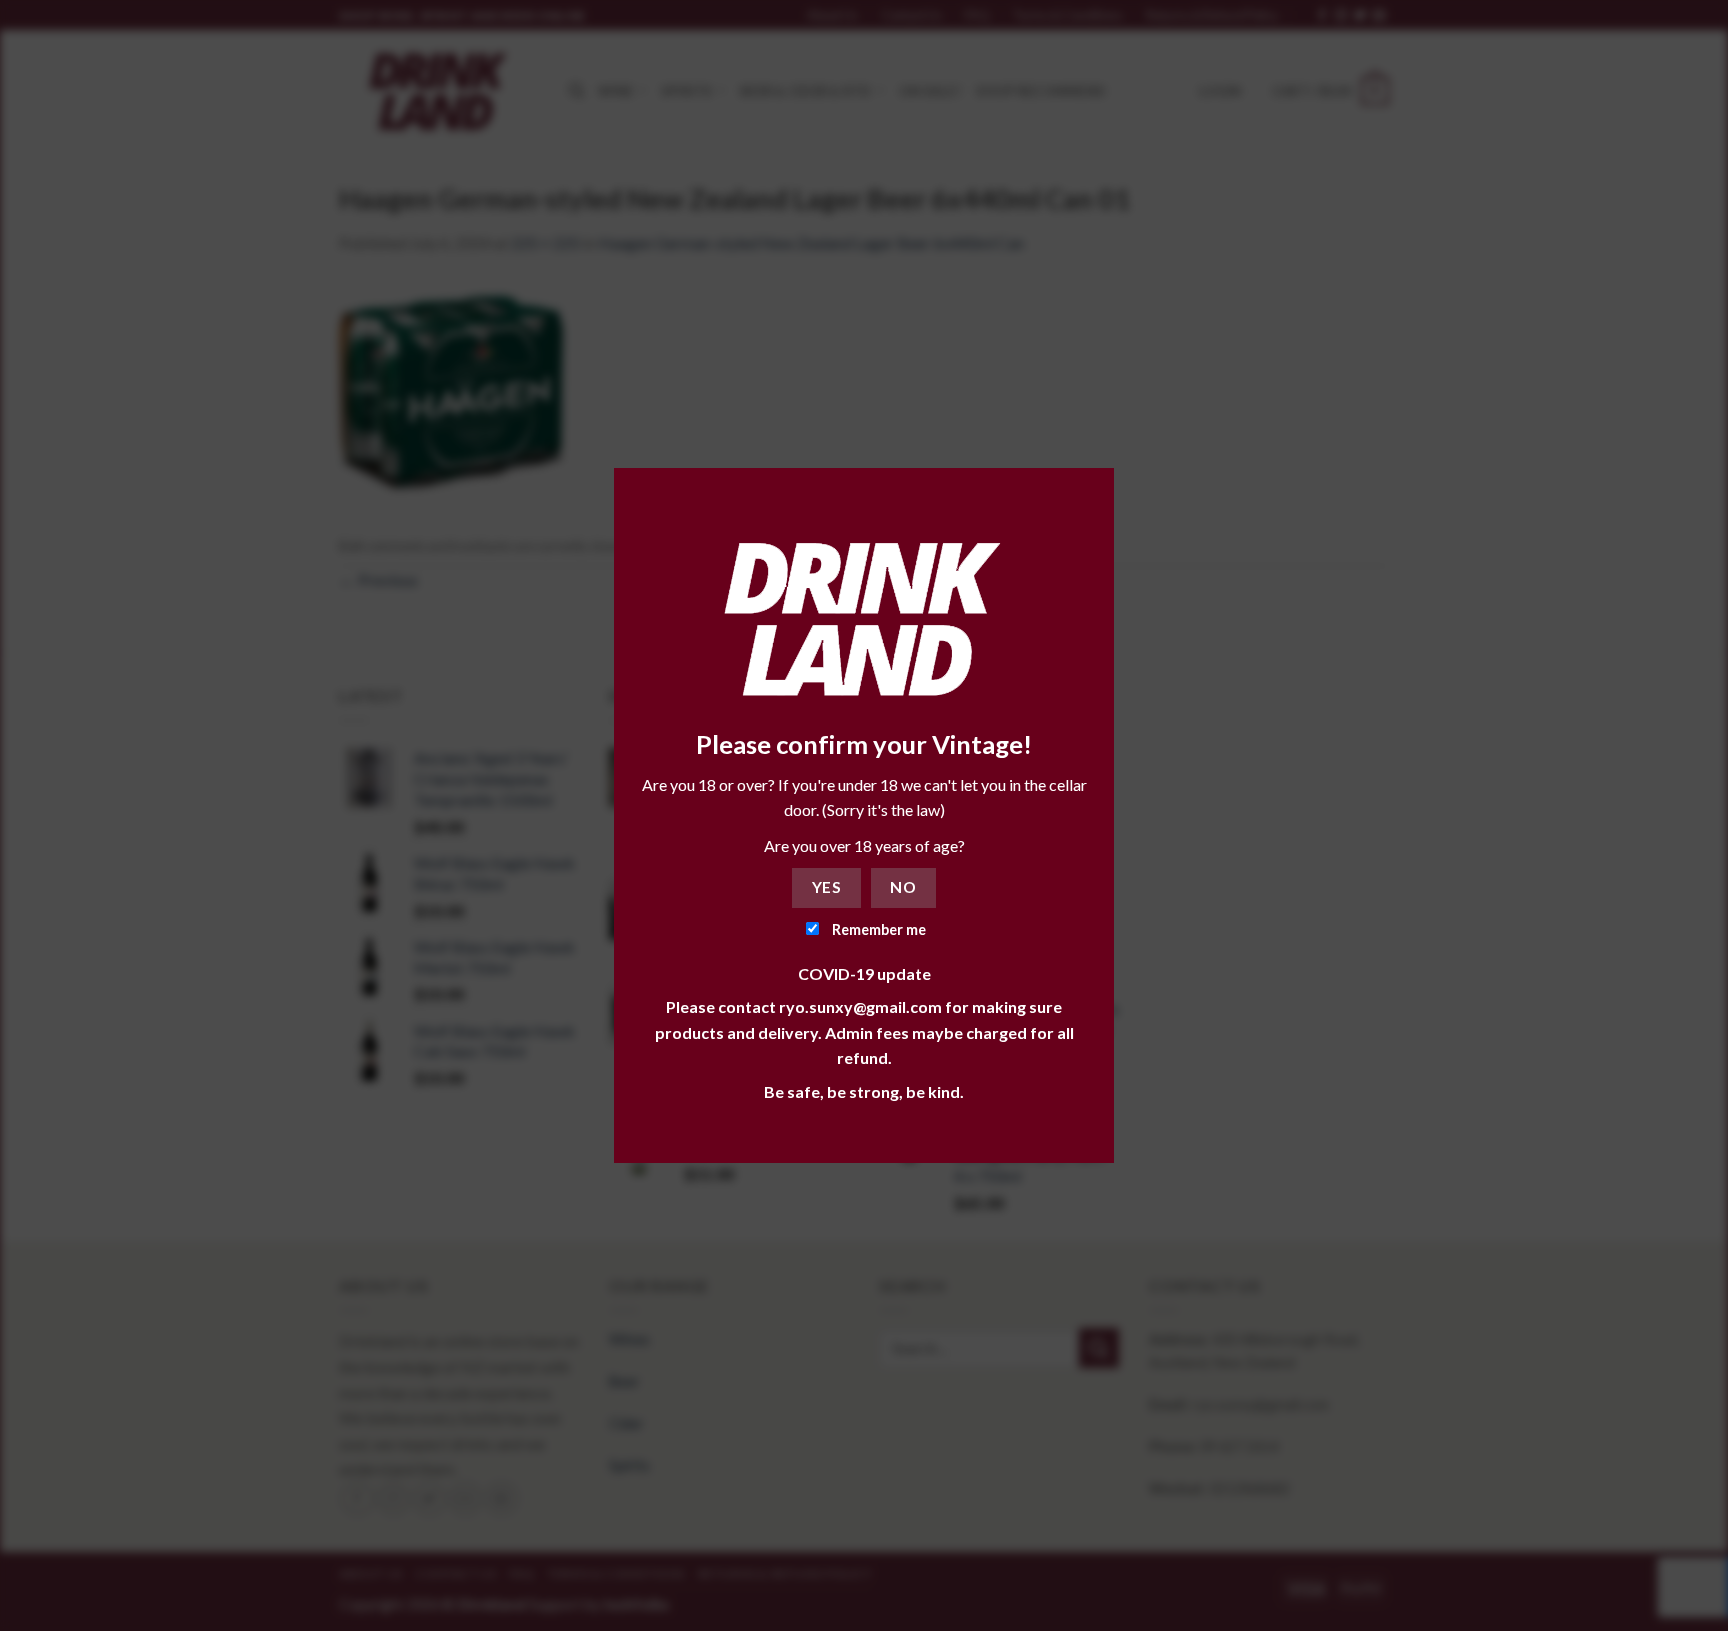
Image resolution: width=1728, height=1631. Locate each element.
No (903, 887)
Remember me (877, 929)
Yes (826, 887)
